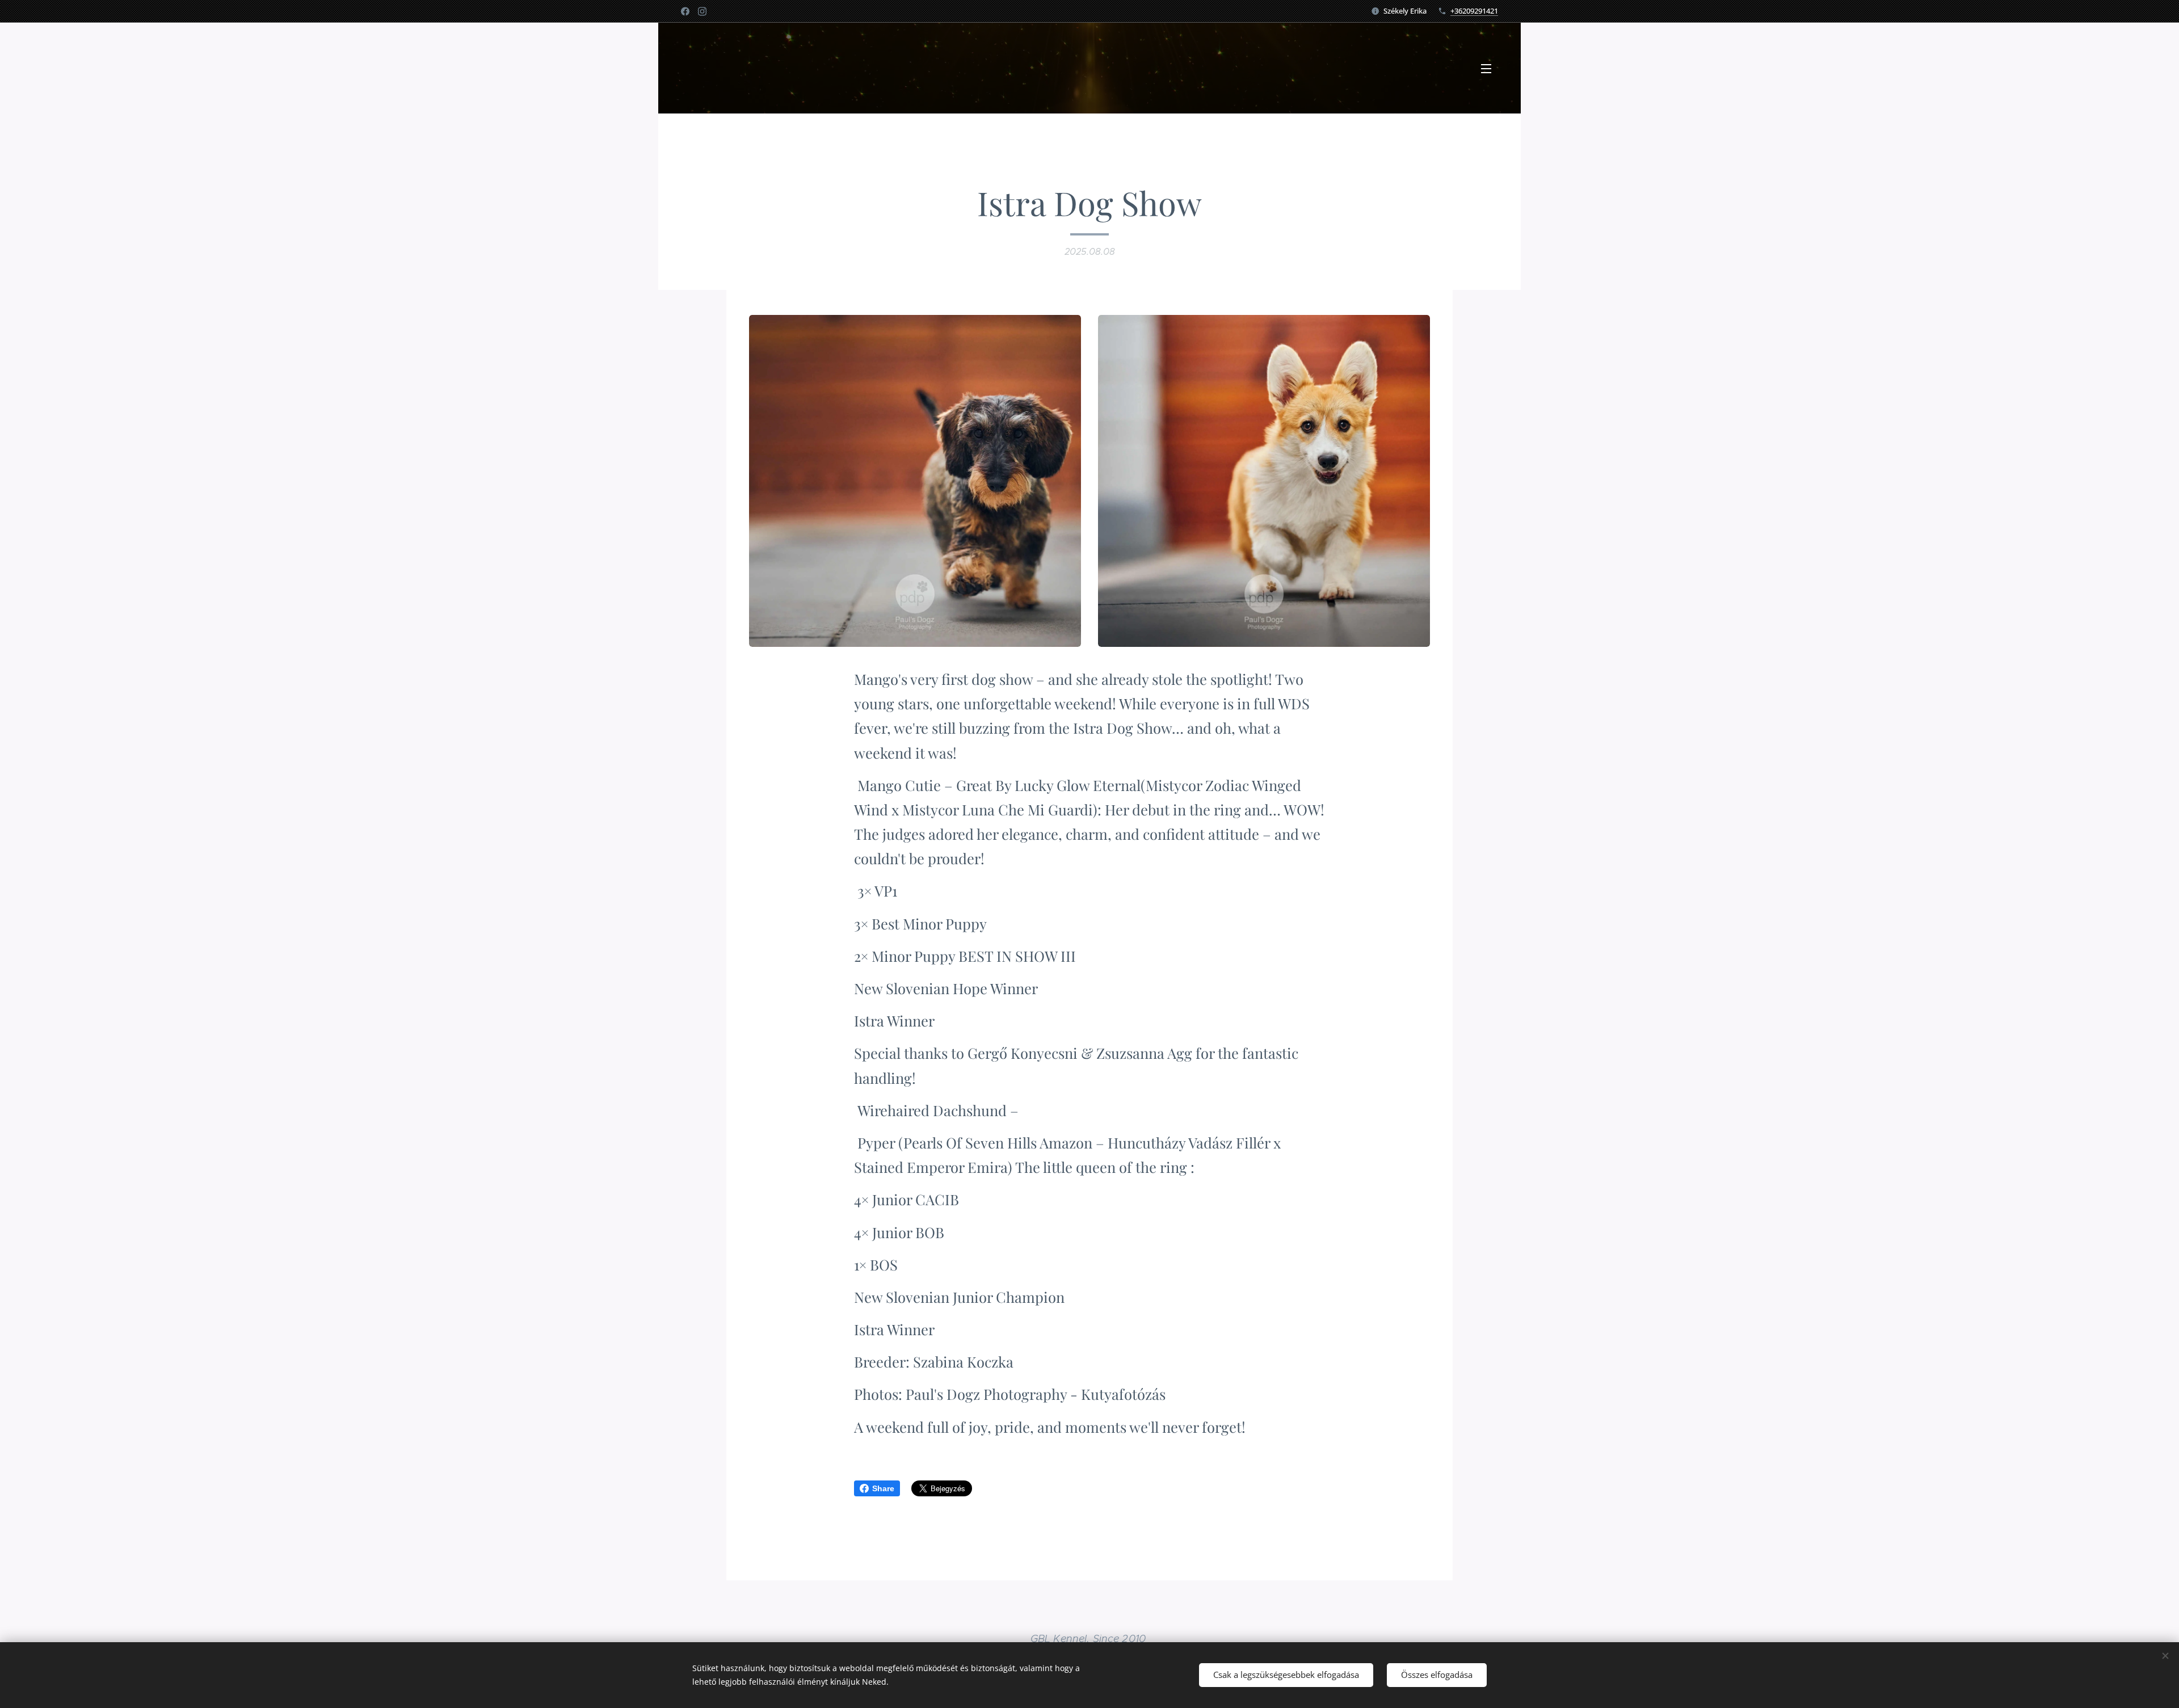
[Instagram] (702, 11)
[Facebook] (685, 11)
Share (883, 1488)
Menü (1490, 68)
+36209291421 (1474, 11)
